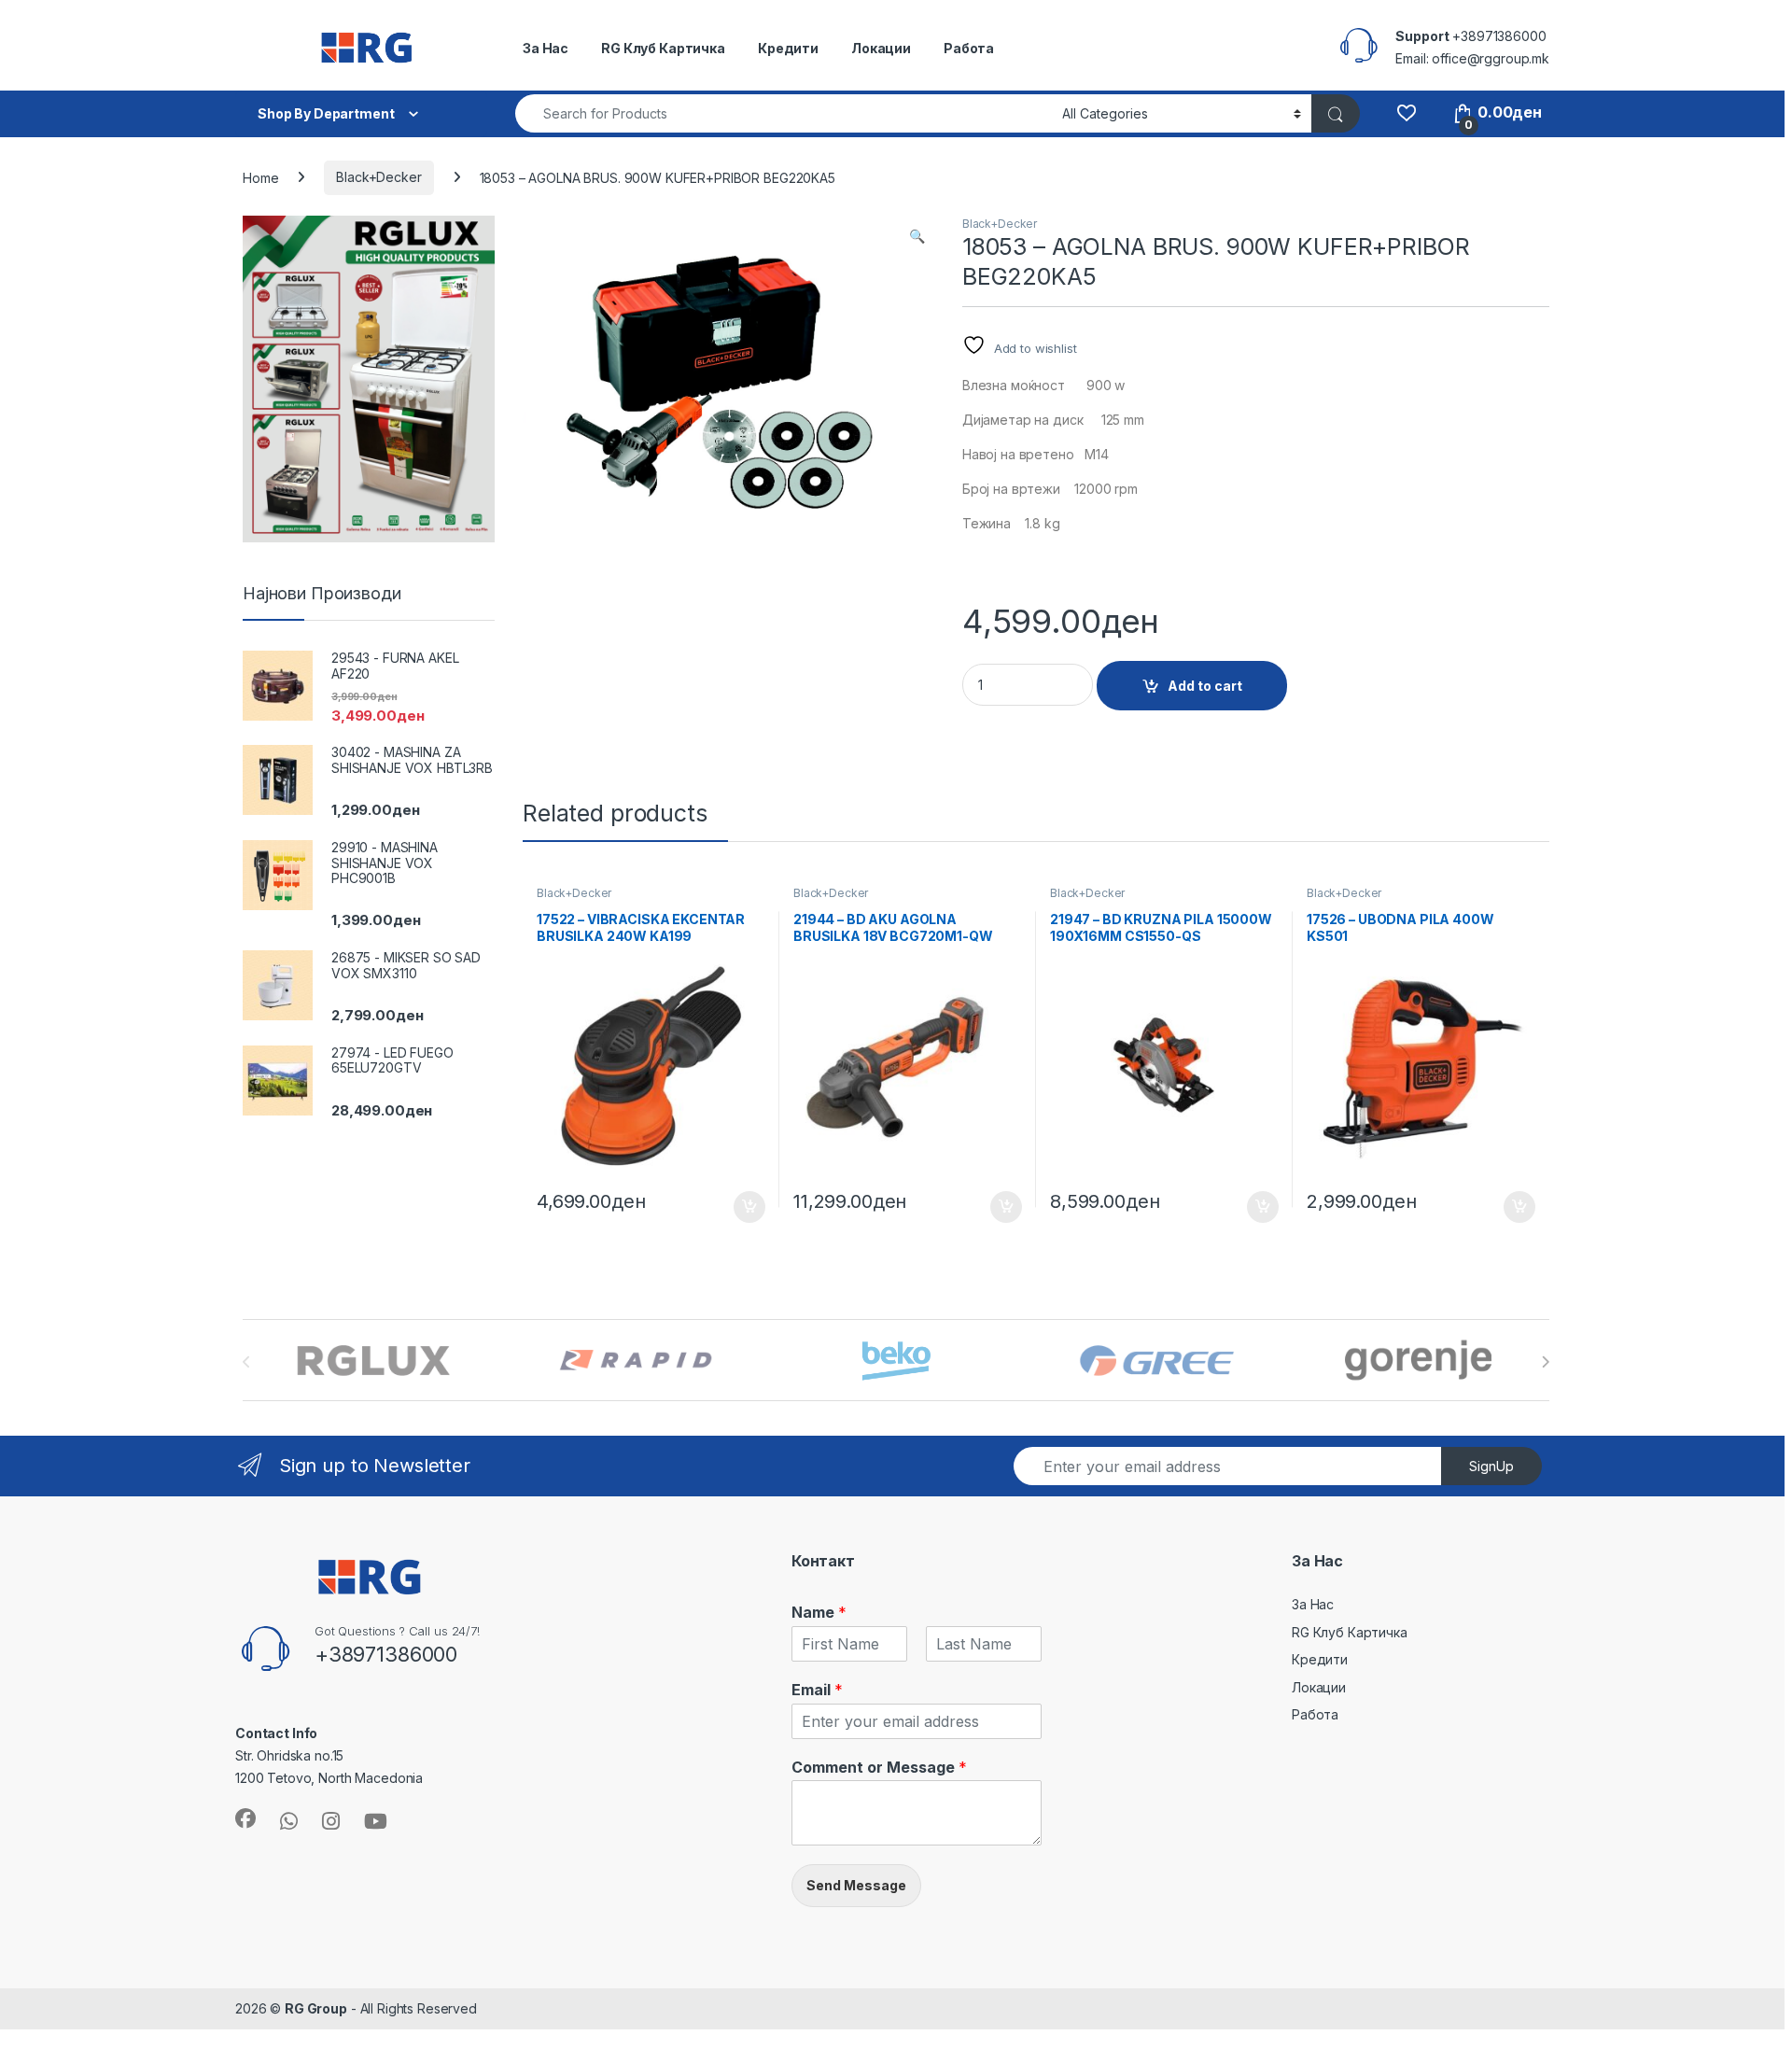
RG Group (316, 2008)
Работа (969, 48)
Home (260, 177)
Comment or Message (879, 1767)
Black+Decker (378, 177)
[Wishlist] (1406, 112)
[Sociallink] (245, 1818)
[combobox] (784, 113)
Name (819, 1612)
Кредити (788, 48)
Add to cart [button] (749, 1207)
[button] (917, 236)
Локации (881, 48)
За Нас (546, 48)
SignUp (1491, 1466)
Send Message (856, 1885)
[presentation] (1545, 1362)
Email (817, 1690)
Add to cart (1205, 686)
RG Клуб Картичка (663, 48)
